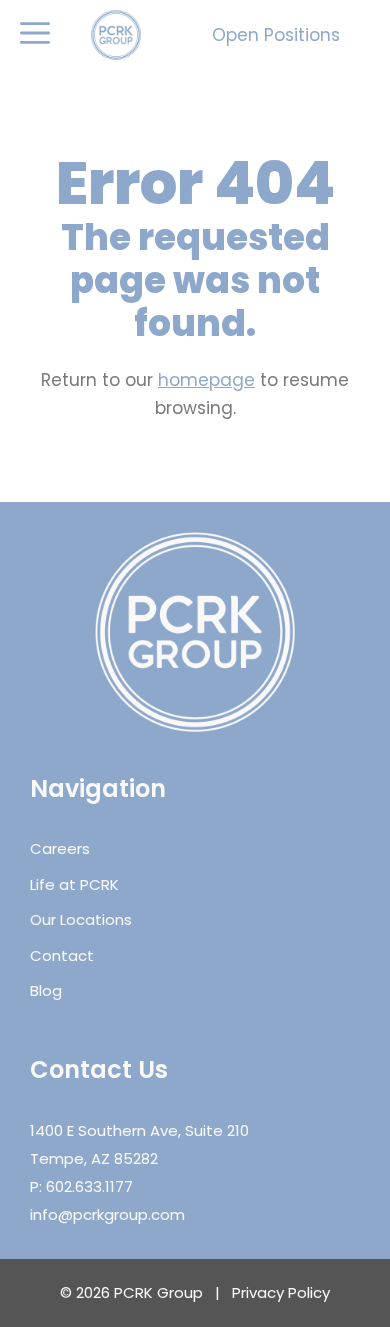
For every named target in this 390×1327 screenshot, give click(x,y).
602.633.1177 (89, 1186)
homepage (206, 380)
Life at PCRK (74, 884)
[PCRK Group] (116, 35)
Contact (62, 955)
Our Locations (81, 919)
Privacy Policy (281, 1292)
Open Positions (276, 35)
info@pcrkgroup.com (107, 1214)
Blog (46, 990)
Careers (60, 848)
